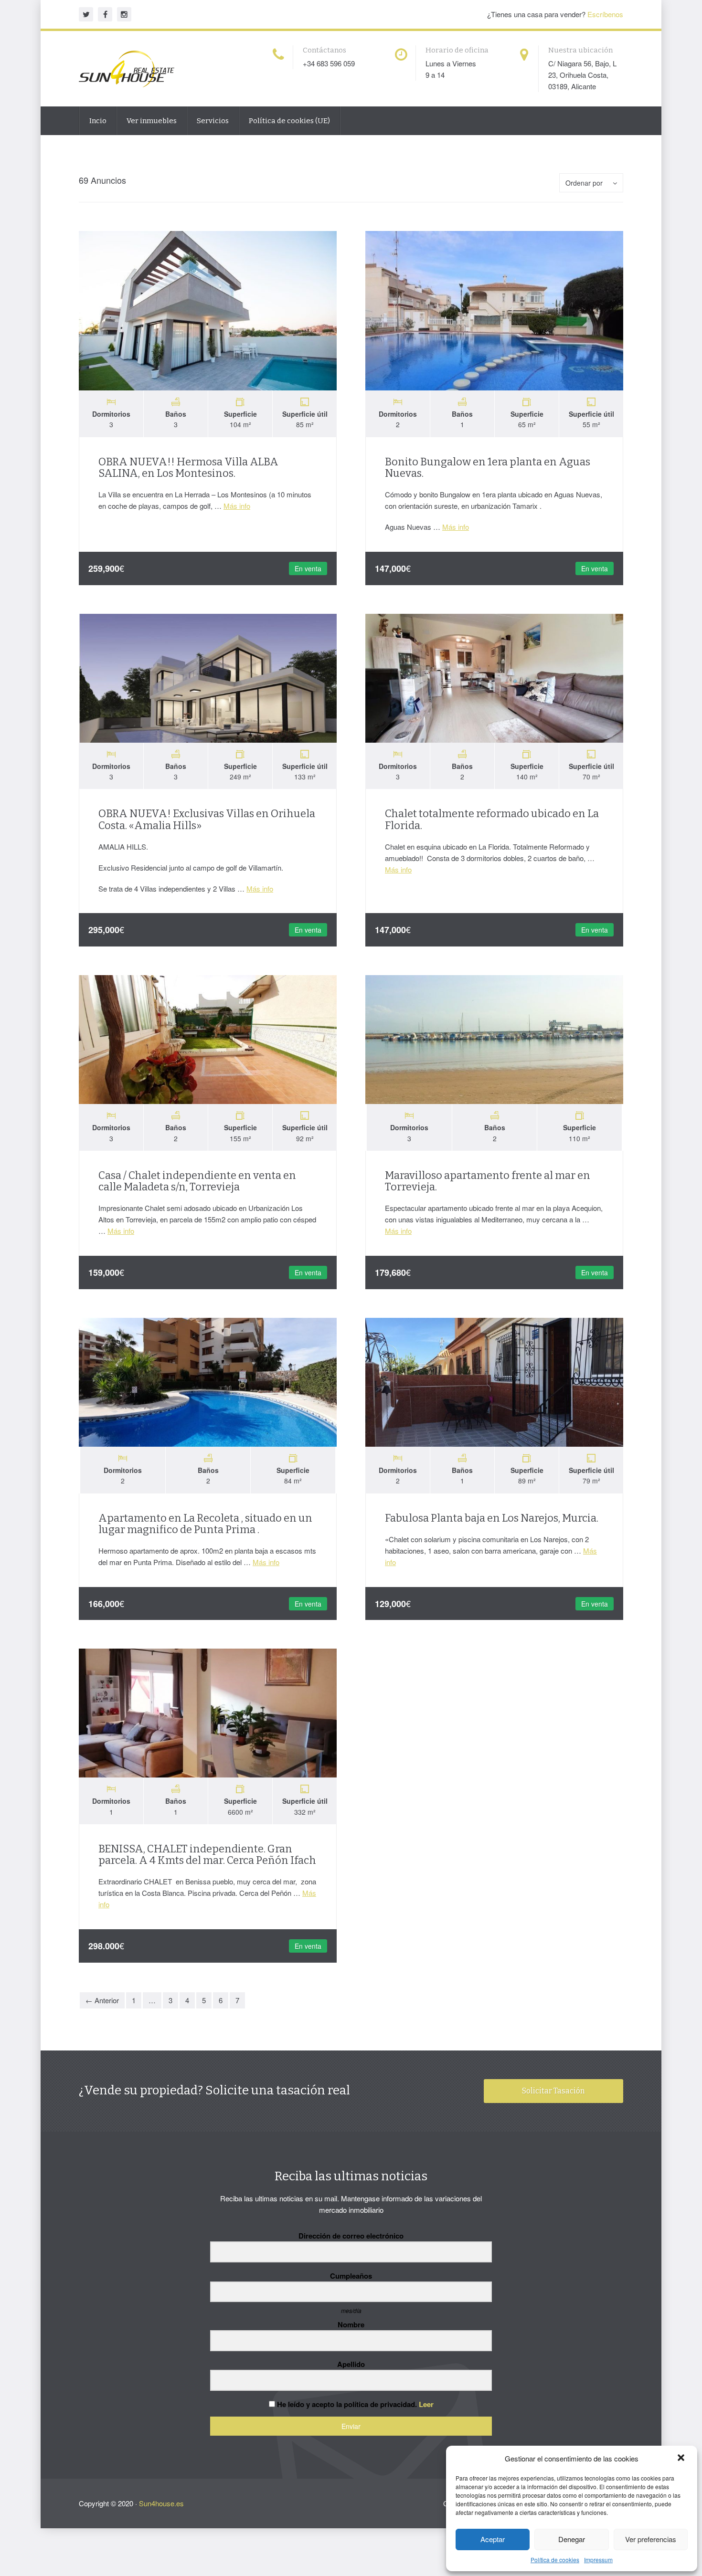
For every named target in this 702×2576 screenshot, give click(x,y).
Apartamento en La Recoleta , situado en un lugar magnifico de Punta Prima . (205, 1524)
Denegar (572, 2539)
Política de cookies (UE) (289, 121)
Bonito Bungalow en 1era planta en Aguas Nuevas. (488, 468)
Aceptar (493, 2539)
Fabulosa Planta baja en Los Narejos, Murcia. (492, 1518)
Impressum (598, 2560)
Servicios (213, 121)
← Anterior (102, 2000)
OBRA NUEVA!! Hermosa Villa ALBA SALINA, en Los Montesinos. (188, 468)
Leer (426, 2404)
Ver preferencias (651, 2539)
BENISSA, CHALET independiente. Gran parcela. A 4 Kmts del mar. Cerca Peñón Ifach (207, 1855)
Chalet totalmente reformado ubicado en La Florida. (492, 819)
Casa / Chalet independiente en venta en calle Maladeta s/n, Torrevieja (197, 1181)
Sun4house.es (161, 2503)
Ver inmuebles (152, 121)
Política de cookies (555, 2560)
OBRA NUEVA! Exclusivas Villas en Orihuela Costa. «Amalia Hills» (207, 819)
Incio (98, 121)
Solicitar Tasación (553, 2091)
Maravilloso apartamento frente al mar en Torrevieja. (488, 1181)
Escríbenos (605, 14)
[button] (682, 2459)
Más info (237, 506)
